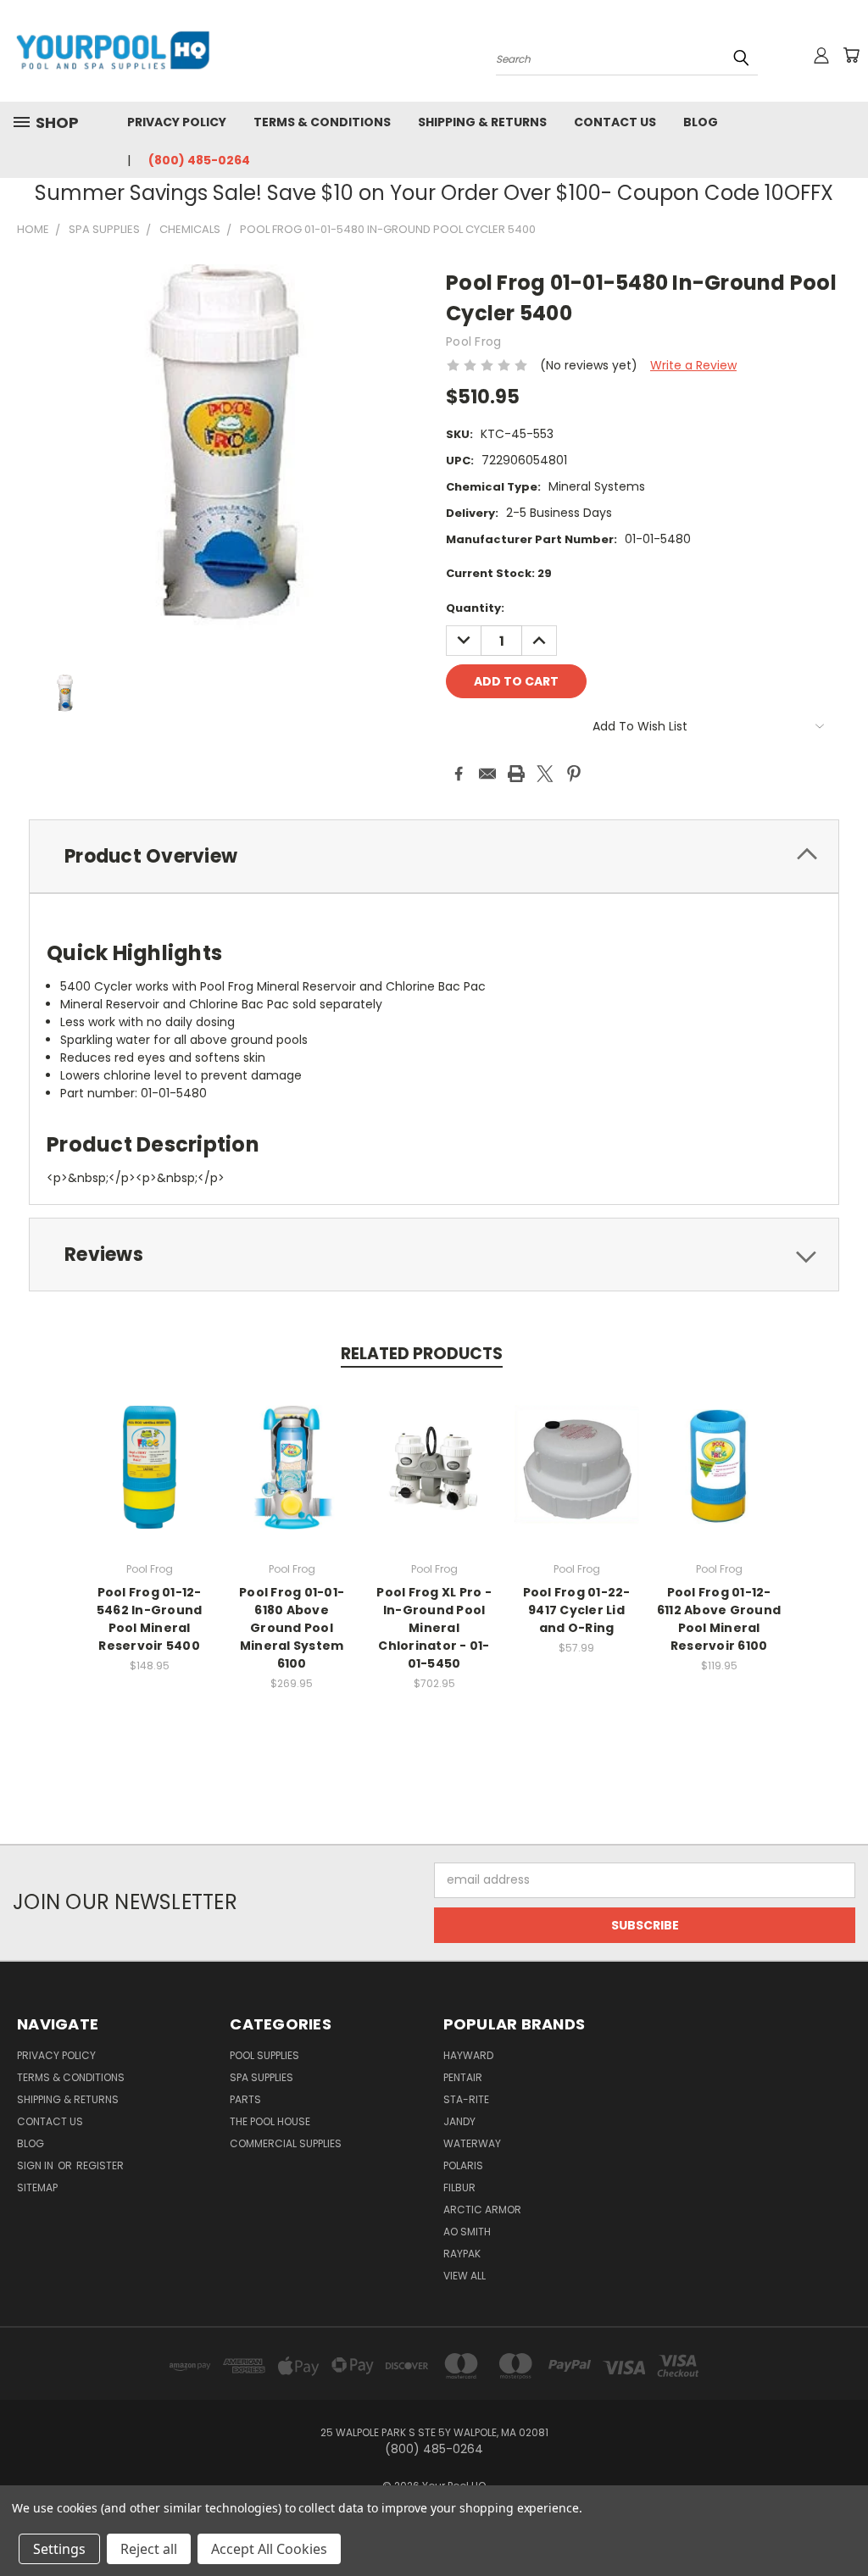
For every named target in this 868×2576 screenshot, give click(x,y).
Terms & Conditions (322, 122)
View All (465, 2276)
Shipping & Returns (482, 122)
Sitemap (37, 2187)
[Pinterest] (574, 774)
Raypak (462, 2254)
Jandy (459, 2121)
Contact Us (615, 122)
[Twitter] (545, 774)
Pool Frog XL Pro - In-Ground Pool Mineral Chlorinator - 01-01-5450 (434, 1628)
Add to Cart (150, 1480)
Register (100, 2165)
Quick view (149, 1449)
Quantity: (475, 608)
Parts (245, 2099)
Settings (59, 2549)
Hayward (468, 2055)
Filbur (459, 2187)
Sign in (36, 2165)
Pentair (463, 2077)
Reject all (149, 2549)
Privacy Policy (177, 122)
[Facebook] (459, 774)
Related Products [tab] (422, 1354)
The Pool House (270, 2121)
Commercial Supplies (286, 2143)
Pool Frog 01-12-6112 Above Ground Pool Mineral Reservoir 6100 (719, 1619)
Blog (701, 122)
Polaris (463, 2165)
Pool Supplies (264, 2055)
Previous (842, 2523)
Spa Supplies (262, 2077)
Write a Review (693, 365)
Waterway (472, 2143)
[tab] (434, 856)
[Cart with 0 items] (851, 55)
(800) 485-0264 (199, 160)
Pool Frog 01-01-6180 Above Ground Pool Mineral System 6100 (292, 1628)
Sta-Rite (466, 2099)
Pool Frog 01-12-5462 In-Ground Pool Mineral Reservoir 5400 (150, 1619)
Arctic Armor (482, 2210)
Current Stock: (499, 573)
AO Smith (467, 2232)
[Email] (487, 774)
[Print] (516, 774)
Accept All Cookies (269, 2549)
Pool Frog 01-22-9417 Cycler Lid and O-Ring (577, 1610)
